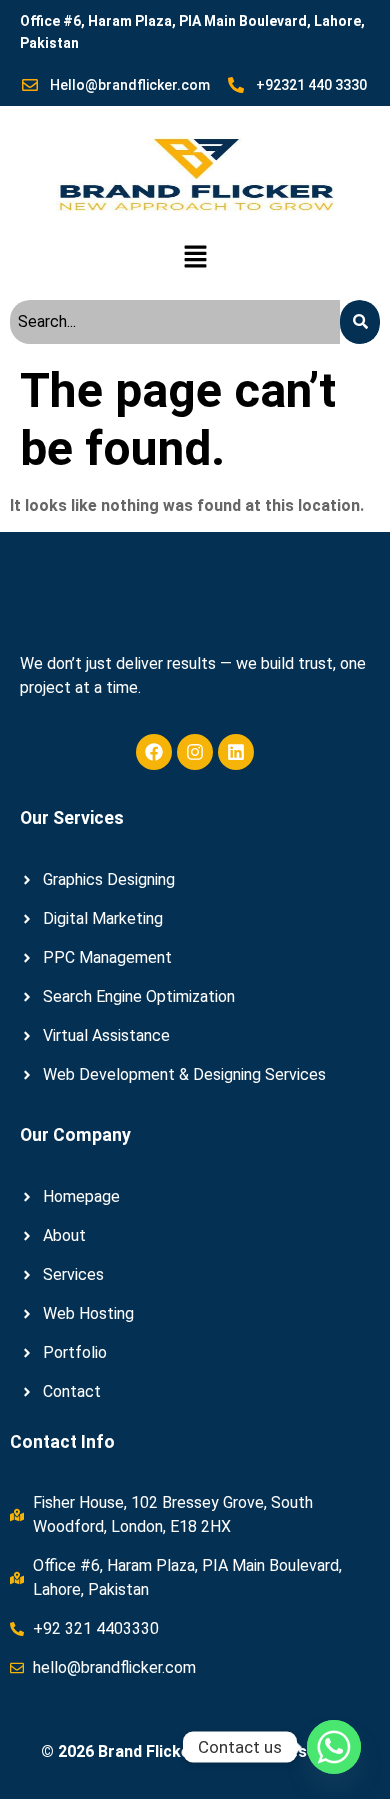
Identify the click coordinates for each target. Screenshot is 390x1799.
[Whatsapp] (334, 1747)
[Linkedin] (236, 752)
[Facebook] (154, 752)
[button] (195, 258)
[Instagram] (195, 752)
